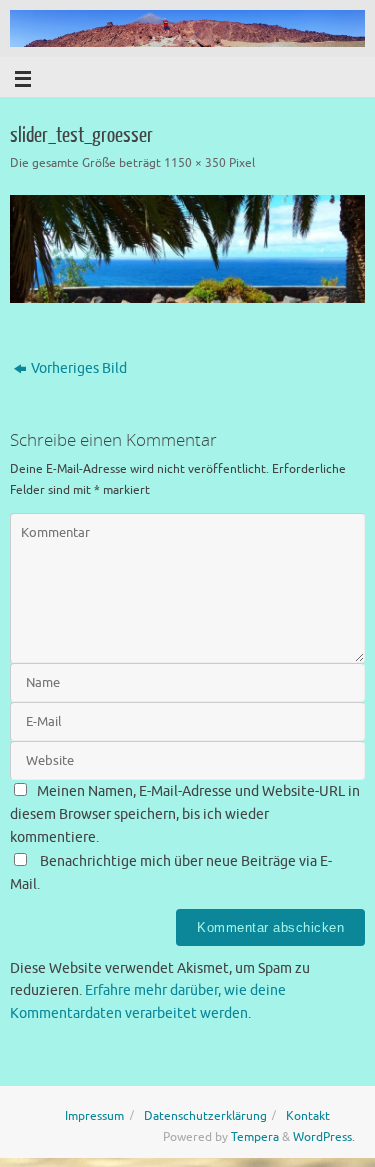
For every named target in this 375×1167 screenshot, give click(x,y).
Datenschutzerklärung (205, 1116)
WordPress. (324, 1137)
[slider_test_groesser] (187, 249)
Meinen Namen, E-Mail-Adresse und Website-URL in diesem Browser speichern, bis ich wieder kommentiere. (185, 814)
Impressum (94, 1116)
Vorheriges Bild (79, 368)
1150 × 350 (195, 163)
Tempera (255, 1137)
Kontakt (308, 1116)
